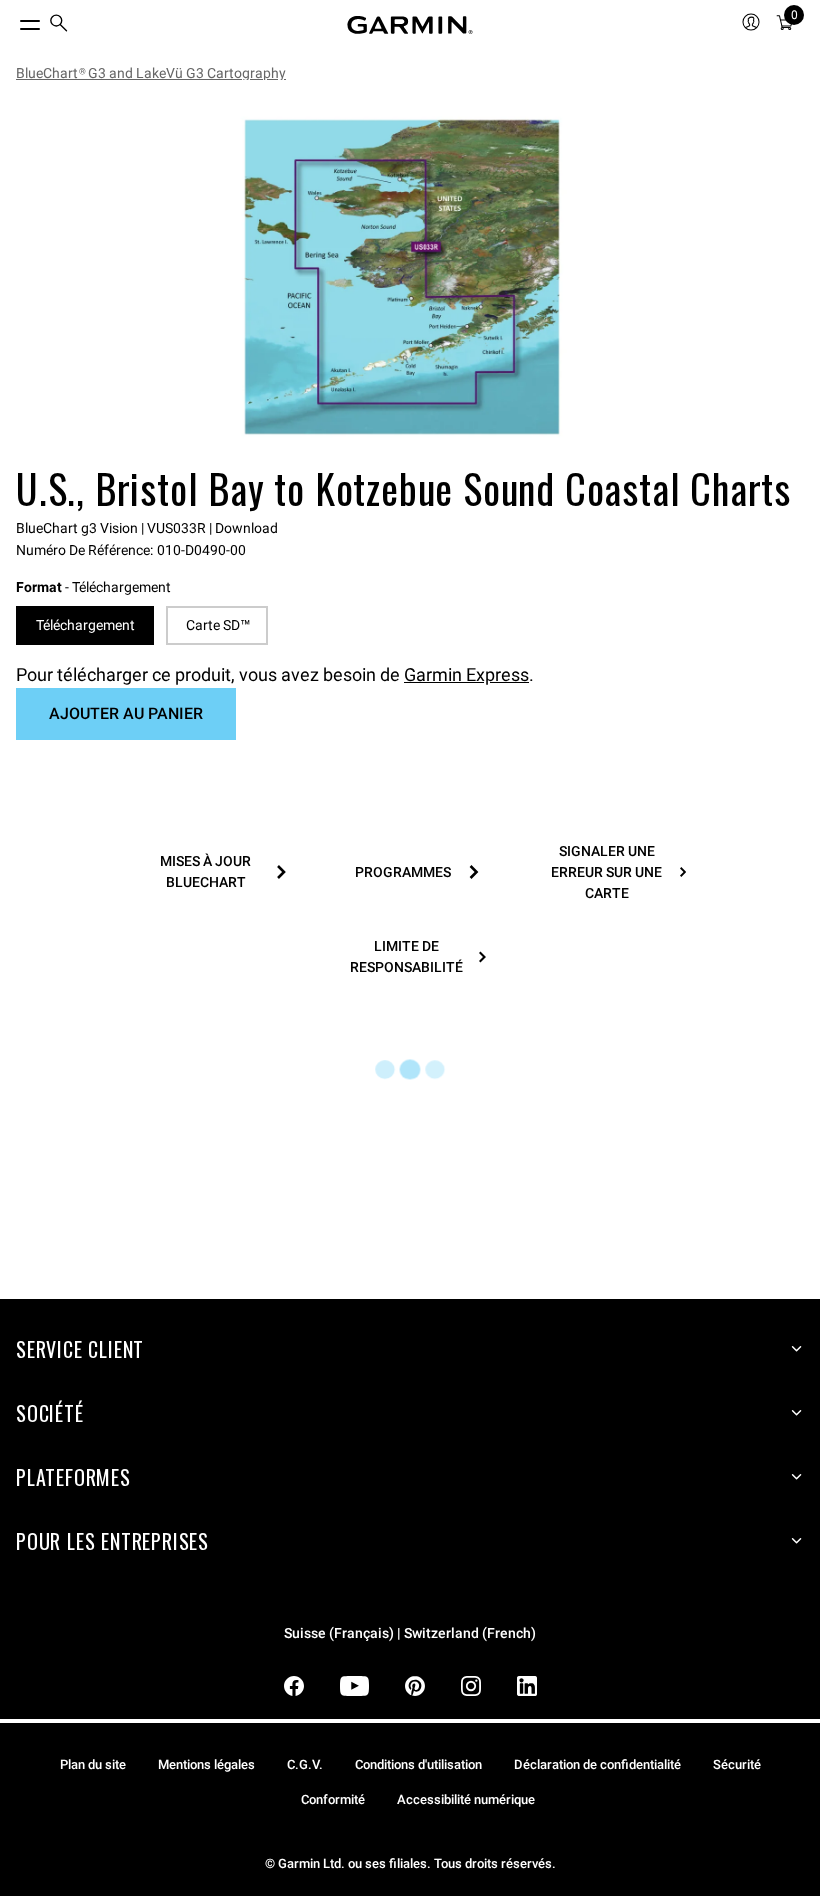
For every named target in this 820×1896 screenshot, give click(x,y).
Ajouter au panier (126, 713)
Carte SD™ (217, 625)
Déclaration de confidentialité (597, 1764)
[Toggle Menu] (12, 20)
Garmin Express (466, 674)
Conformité (333, 1799)
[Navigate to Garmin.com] (410, 25)
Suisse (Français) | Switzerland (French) (410, 1633)
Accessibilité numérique (466, 1799)
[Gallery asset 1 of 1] (402, 277)
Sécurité (737, 1764)
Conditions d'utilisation (418, 1764)
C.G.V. (305, 1764)
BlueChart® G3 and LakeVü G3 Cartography (151, 73)
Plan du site (93, 1764)
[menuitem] (59, 25)
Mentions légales (206, 1764)
